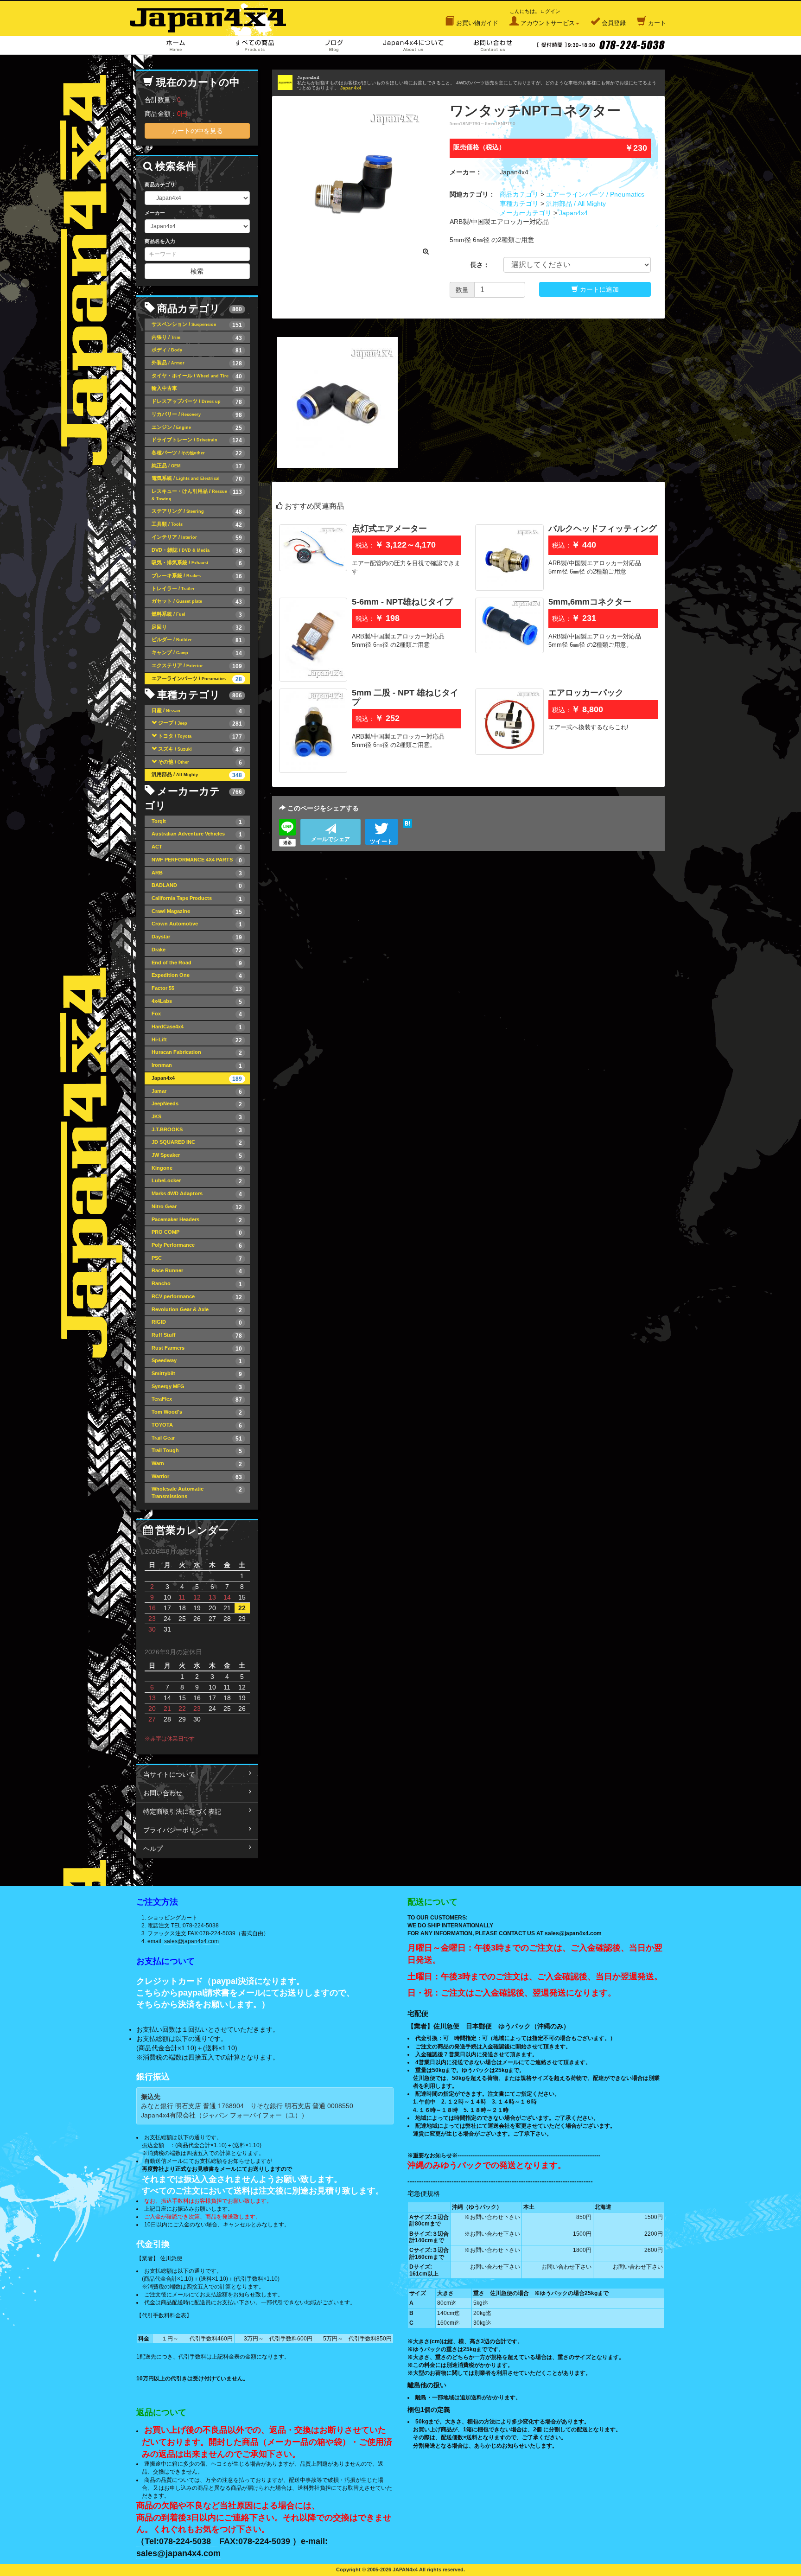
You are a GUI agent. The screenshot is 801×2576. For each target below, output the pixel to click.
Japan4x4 (351, 88)
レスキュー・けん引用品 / (197, 495)
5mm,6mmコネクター (590, 602)
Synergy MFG (197, 1387)
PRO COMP (197, 1233)
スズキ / (200, 749)
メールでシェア (331, 839)
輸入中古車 (197, 389)
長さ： (480, 265)
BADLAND (197, 886)
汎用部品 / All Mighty (576, 204)
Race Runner (197, 1271)
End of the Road (197, 963)
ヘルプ (153, 1849)
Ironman (197, 1066)
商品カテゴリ (519, 194)
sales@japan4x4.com (191, 1941)
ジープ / (200, 724)
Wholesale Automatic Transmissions (197, 1492)
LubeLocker (197, 1181)
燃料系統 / (197, 615)
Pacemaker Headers (197, 1220)
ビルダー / (197, 640)
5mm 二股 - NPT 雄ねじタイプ (405, 697)
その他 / (200, 762)
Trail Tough (197, 1451)
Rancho (197, 1284)
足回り (197, 628)
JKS (197, 1117)
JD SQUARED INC (197, 1143)
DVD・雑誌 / (197, 551)
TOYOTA (197, 1425)
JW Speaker (197, 1156)
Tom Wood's (197, 1412)
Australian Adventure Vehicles (197, 834)
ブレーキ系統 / (197, 576)
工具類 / (197, 525)
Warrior (197, 1477)
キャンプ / (197, 653)
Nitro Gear (197, 1207)
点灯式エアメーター (389, 529)
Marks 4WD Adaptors (197, 1194)
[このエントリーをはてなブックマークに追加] (407, 823)
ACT (197, 847)
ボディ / (197, 350)
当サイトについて (169, 1774)
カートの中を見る (197, 131)
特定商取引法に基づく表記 (182, 1811)
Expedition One (197, 976)
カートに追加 (598, 289)
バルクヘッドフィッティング (603, 529)
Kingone (197, 1169)
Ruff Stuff (197, 1336)
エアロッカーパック (586, 693)
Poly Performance (197, 1246)
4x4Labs (197, 1002)
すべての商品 (255, 45)
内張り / (197, 338)
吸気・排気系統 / (197, 563)
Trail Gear (197, 1438)
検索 (197, 271)
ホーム (175, 45)
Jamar (197, 1092)
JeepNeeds (197, 1104)
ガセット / (197, 602)
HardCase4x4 (197, 1027)
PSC (197, 1259)
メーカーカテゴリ (526, 213)
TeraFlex (197, 1400)
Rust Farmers (197, 1349)
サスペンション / (197, 325)
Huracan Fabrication (197, 1053)
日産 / (197, 711)
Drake (197, 950)
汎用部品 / (197, 775)
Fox (197, 1014)
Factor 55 (197, 989)
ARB (197, 873)
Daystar (197, 937)
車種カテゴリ (519, 204)
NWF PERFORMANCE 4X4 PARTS (197, 860)
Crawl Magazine (197, 912)
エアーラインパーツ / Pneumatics (595, 194)
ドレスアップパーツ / (197, 402)
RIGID (197, 1323)
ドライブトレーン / (197, 440)
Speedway (197, 1361)
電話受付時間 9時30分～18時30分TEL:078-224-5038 (601, 45)
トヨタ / (200, 736)
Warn (197, 1464)
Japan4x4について (413, 45)
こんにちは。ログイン (542, 17)
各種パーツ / (197, 453)
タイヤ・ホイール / (197, 376)
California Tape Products (197, 899)
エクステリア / (197, 666)
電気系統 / (197, 479)
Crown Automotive (197, 924)
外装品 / (197, 363)
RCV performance (197, 1297)
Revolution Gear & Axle (197, 1310)
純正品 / (197, 466)
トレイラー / (197, 589)
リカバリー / (197, 415)
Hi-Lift (197, 1040)
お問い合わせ (493, 45)
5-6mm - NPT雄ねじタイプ (402, 602)
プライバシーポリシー (176, 1830)
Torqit (197, 822)
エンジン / (197, 428)
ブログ (334, 45)
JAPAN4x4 (213, 18)
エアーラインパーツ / (197, 679)
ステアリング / (197, 512)
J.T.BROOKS (197, 1130)
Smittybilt (197, 1374)
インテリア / (197, 538)
